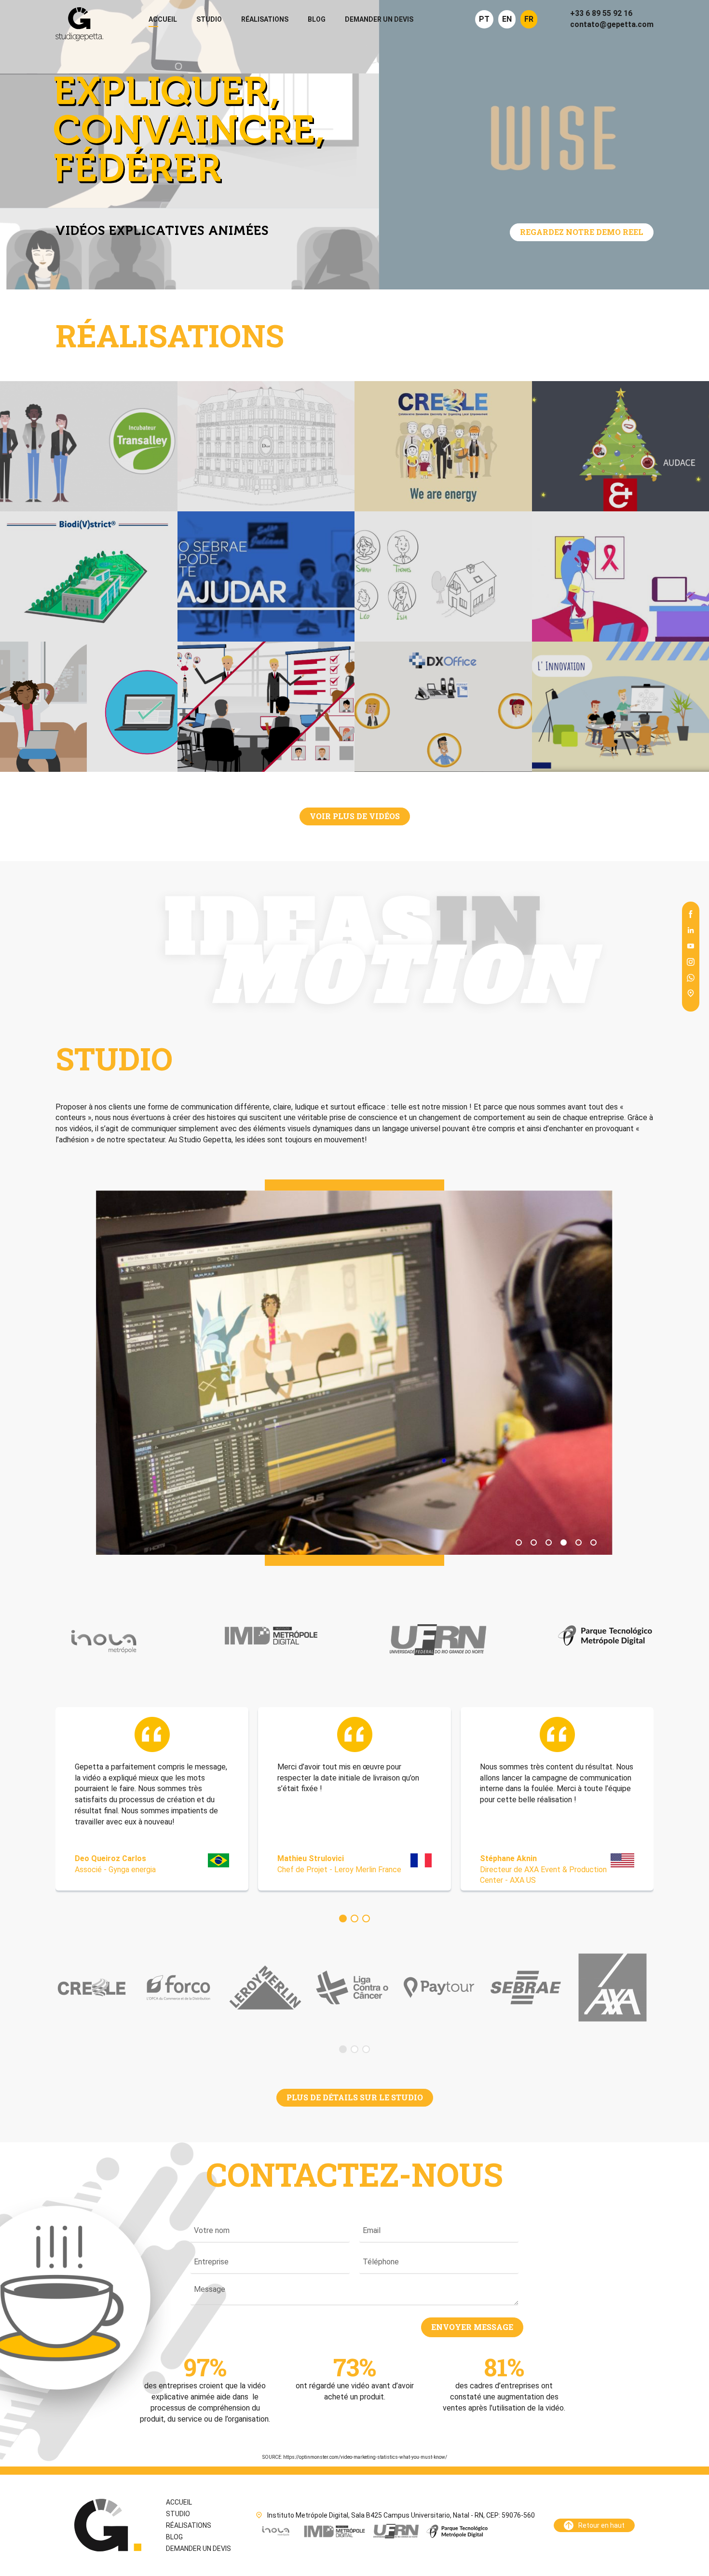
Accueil (163, 19)
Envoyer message (472, 2327)
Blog (317, 19)
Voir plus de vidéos (355, 816)
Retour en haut (601, 2525)
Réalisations (265, 19)
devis (379, 19)
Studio (209, 19)
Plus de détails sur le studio (355, 2097)
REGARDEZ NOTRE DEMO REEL (582, 232)
